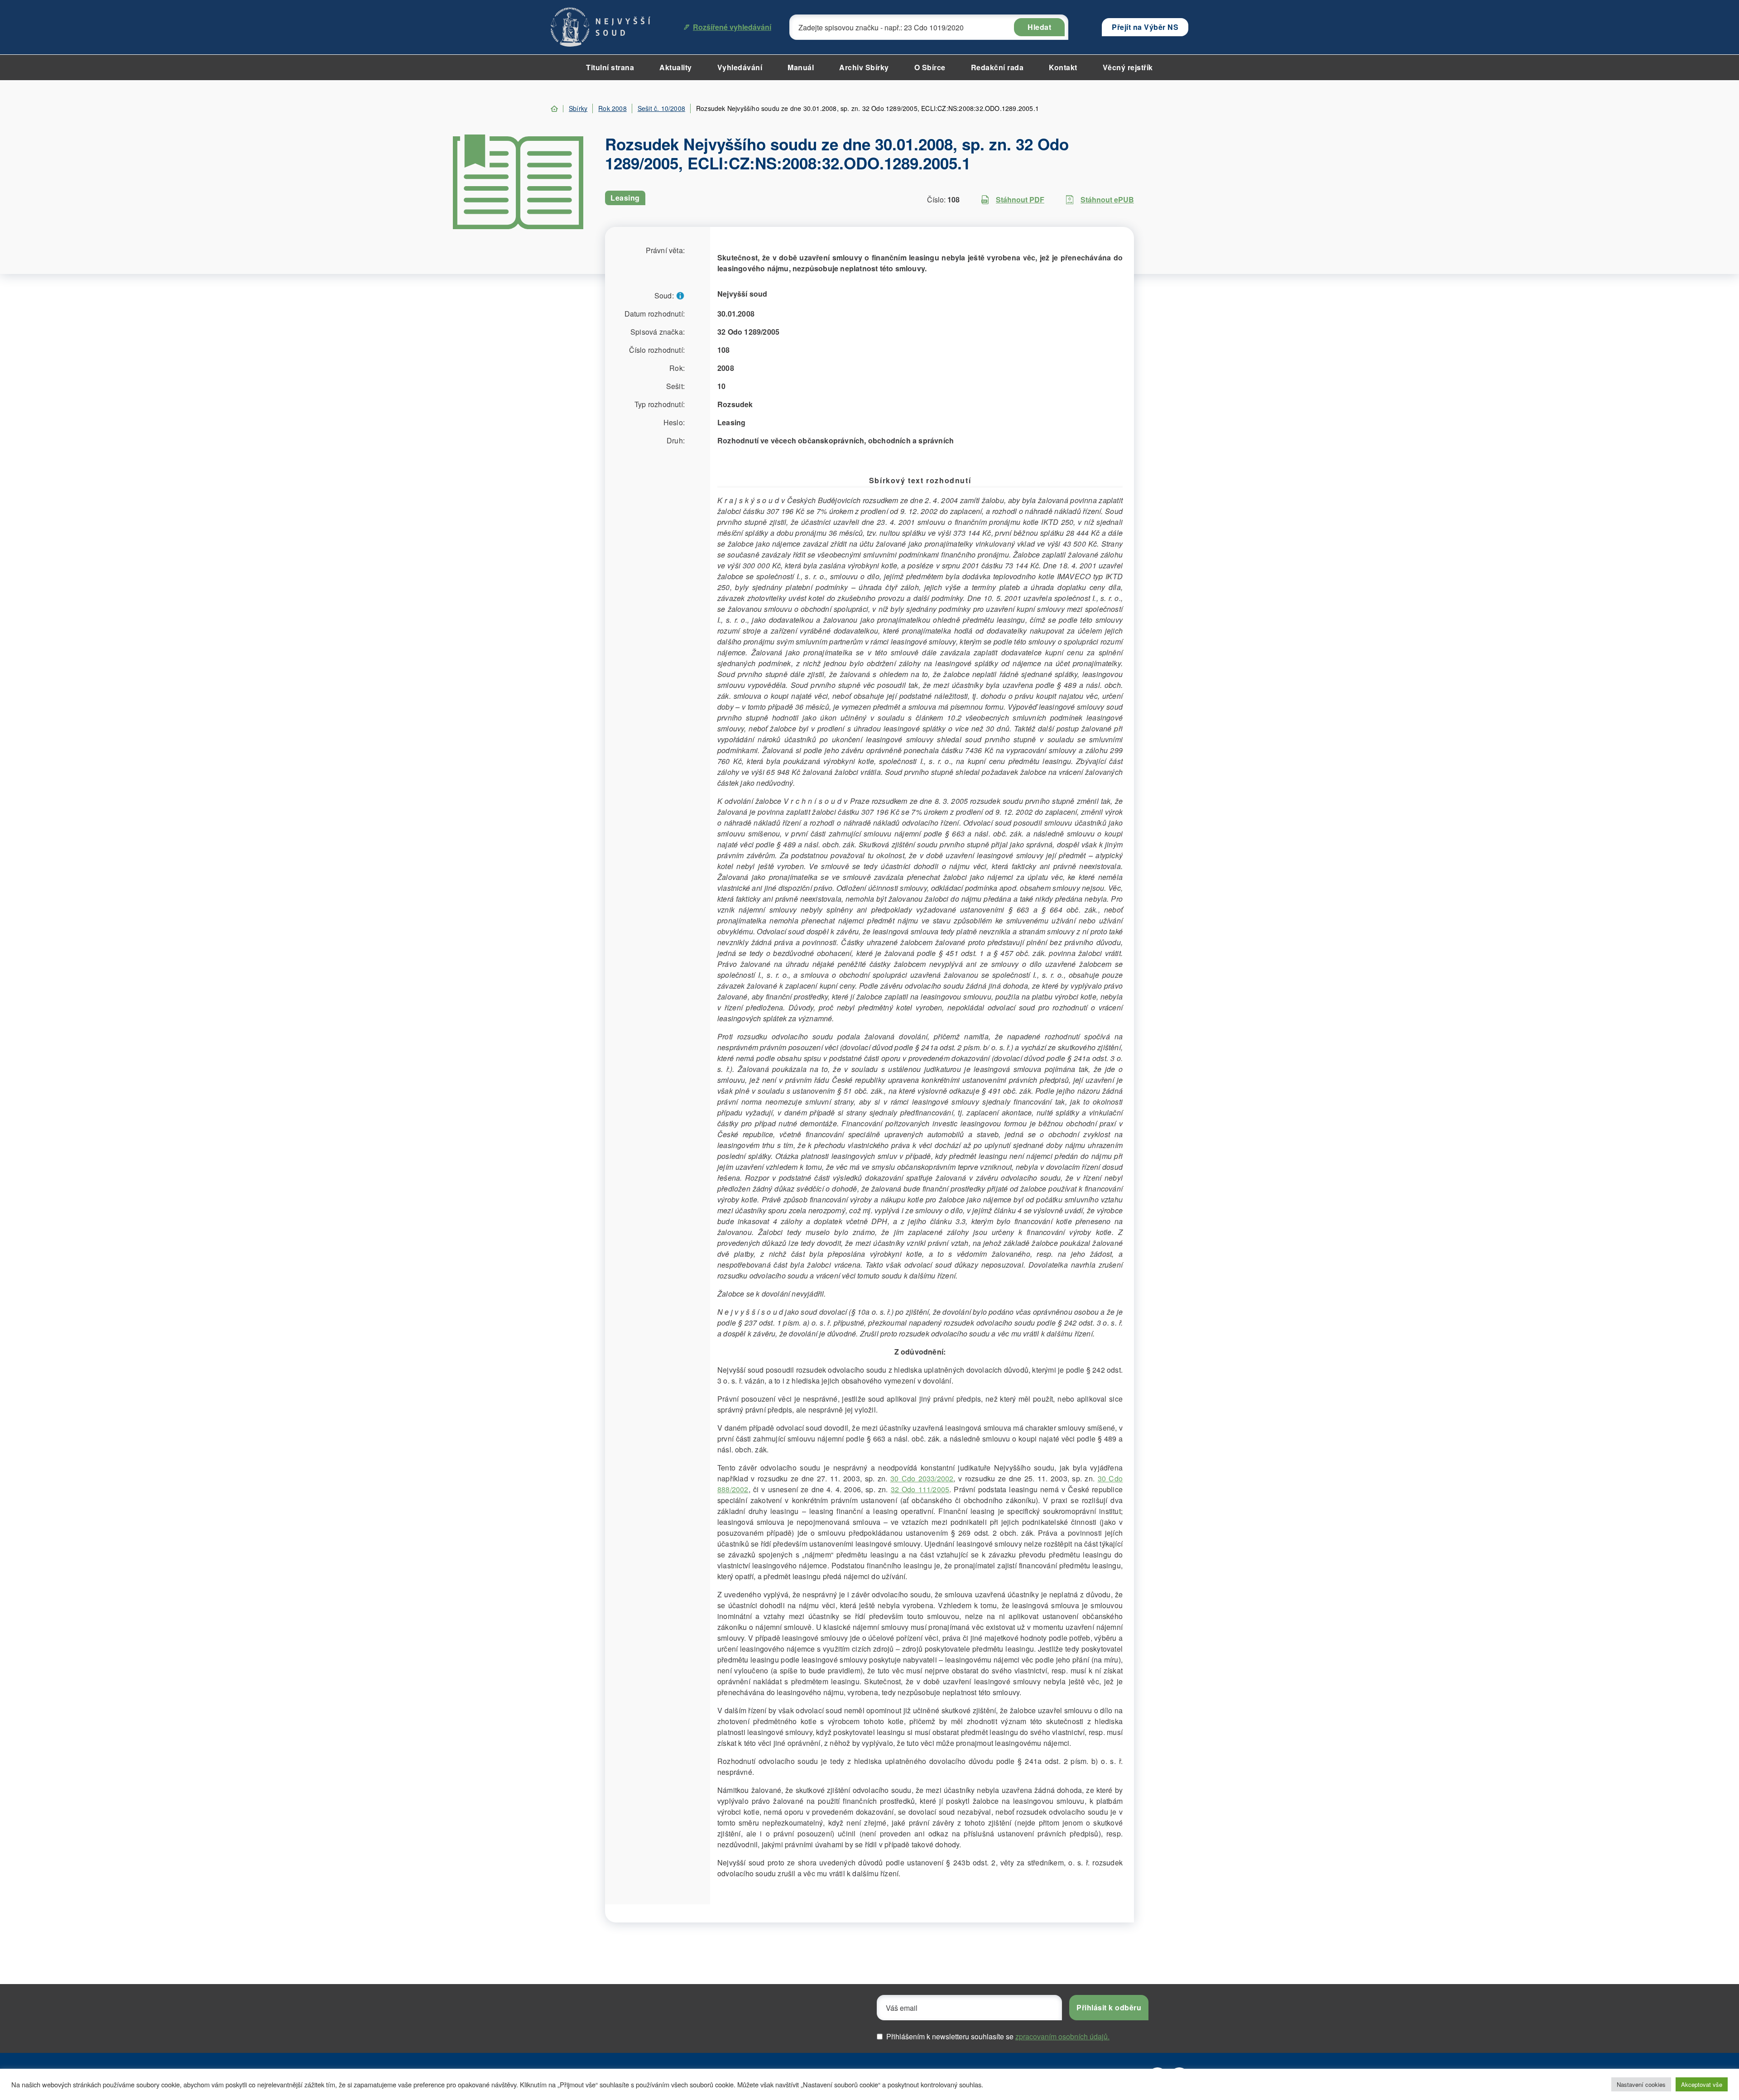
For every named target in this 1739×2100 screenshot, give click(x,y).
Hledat (1039, 27)
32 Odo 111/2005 (920, 1489)
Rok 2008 (612, 108)
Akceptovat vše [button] (1702, 2084)
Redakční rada (997, 67)
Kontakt (1063, 67)
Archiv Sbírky (864, 67)
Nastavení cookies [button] (1641, 2084)
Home (554, 109)
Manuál (801, 67)
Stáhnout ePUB (1107, 199)
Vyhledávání (740, 67)
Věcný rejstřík (1128, 67)
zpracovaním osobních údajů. (1062, 2036)
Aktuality (676, 67)
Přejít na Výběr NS (1145, 27)
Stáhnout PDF (1020, 199)
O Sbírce (930, 67)
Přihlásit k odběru (1109, 2007)
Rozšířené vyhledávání (732, 27)
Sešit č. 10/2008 (661, 108)
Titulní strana (610, 67)
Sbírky (578, 108)
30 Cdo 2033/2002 (922, 1478)
